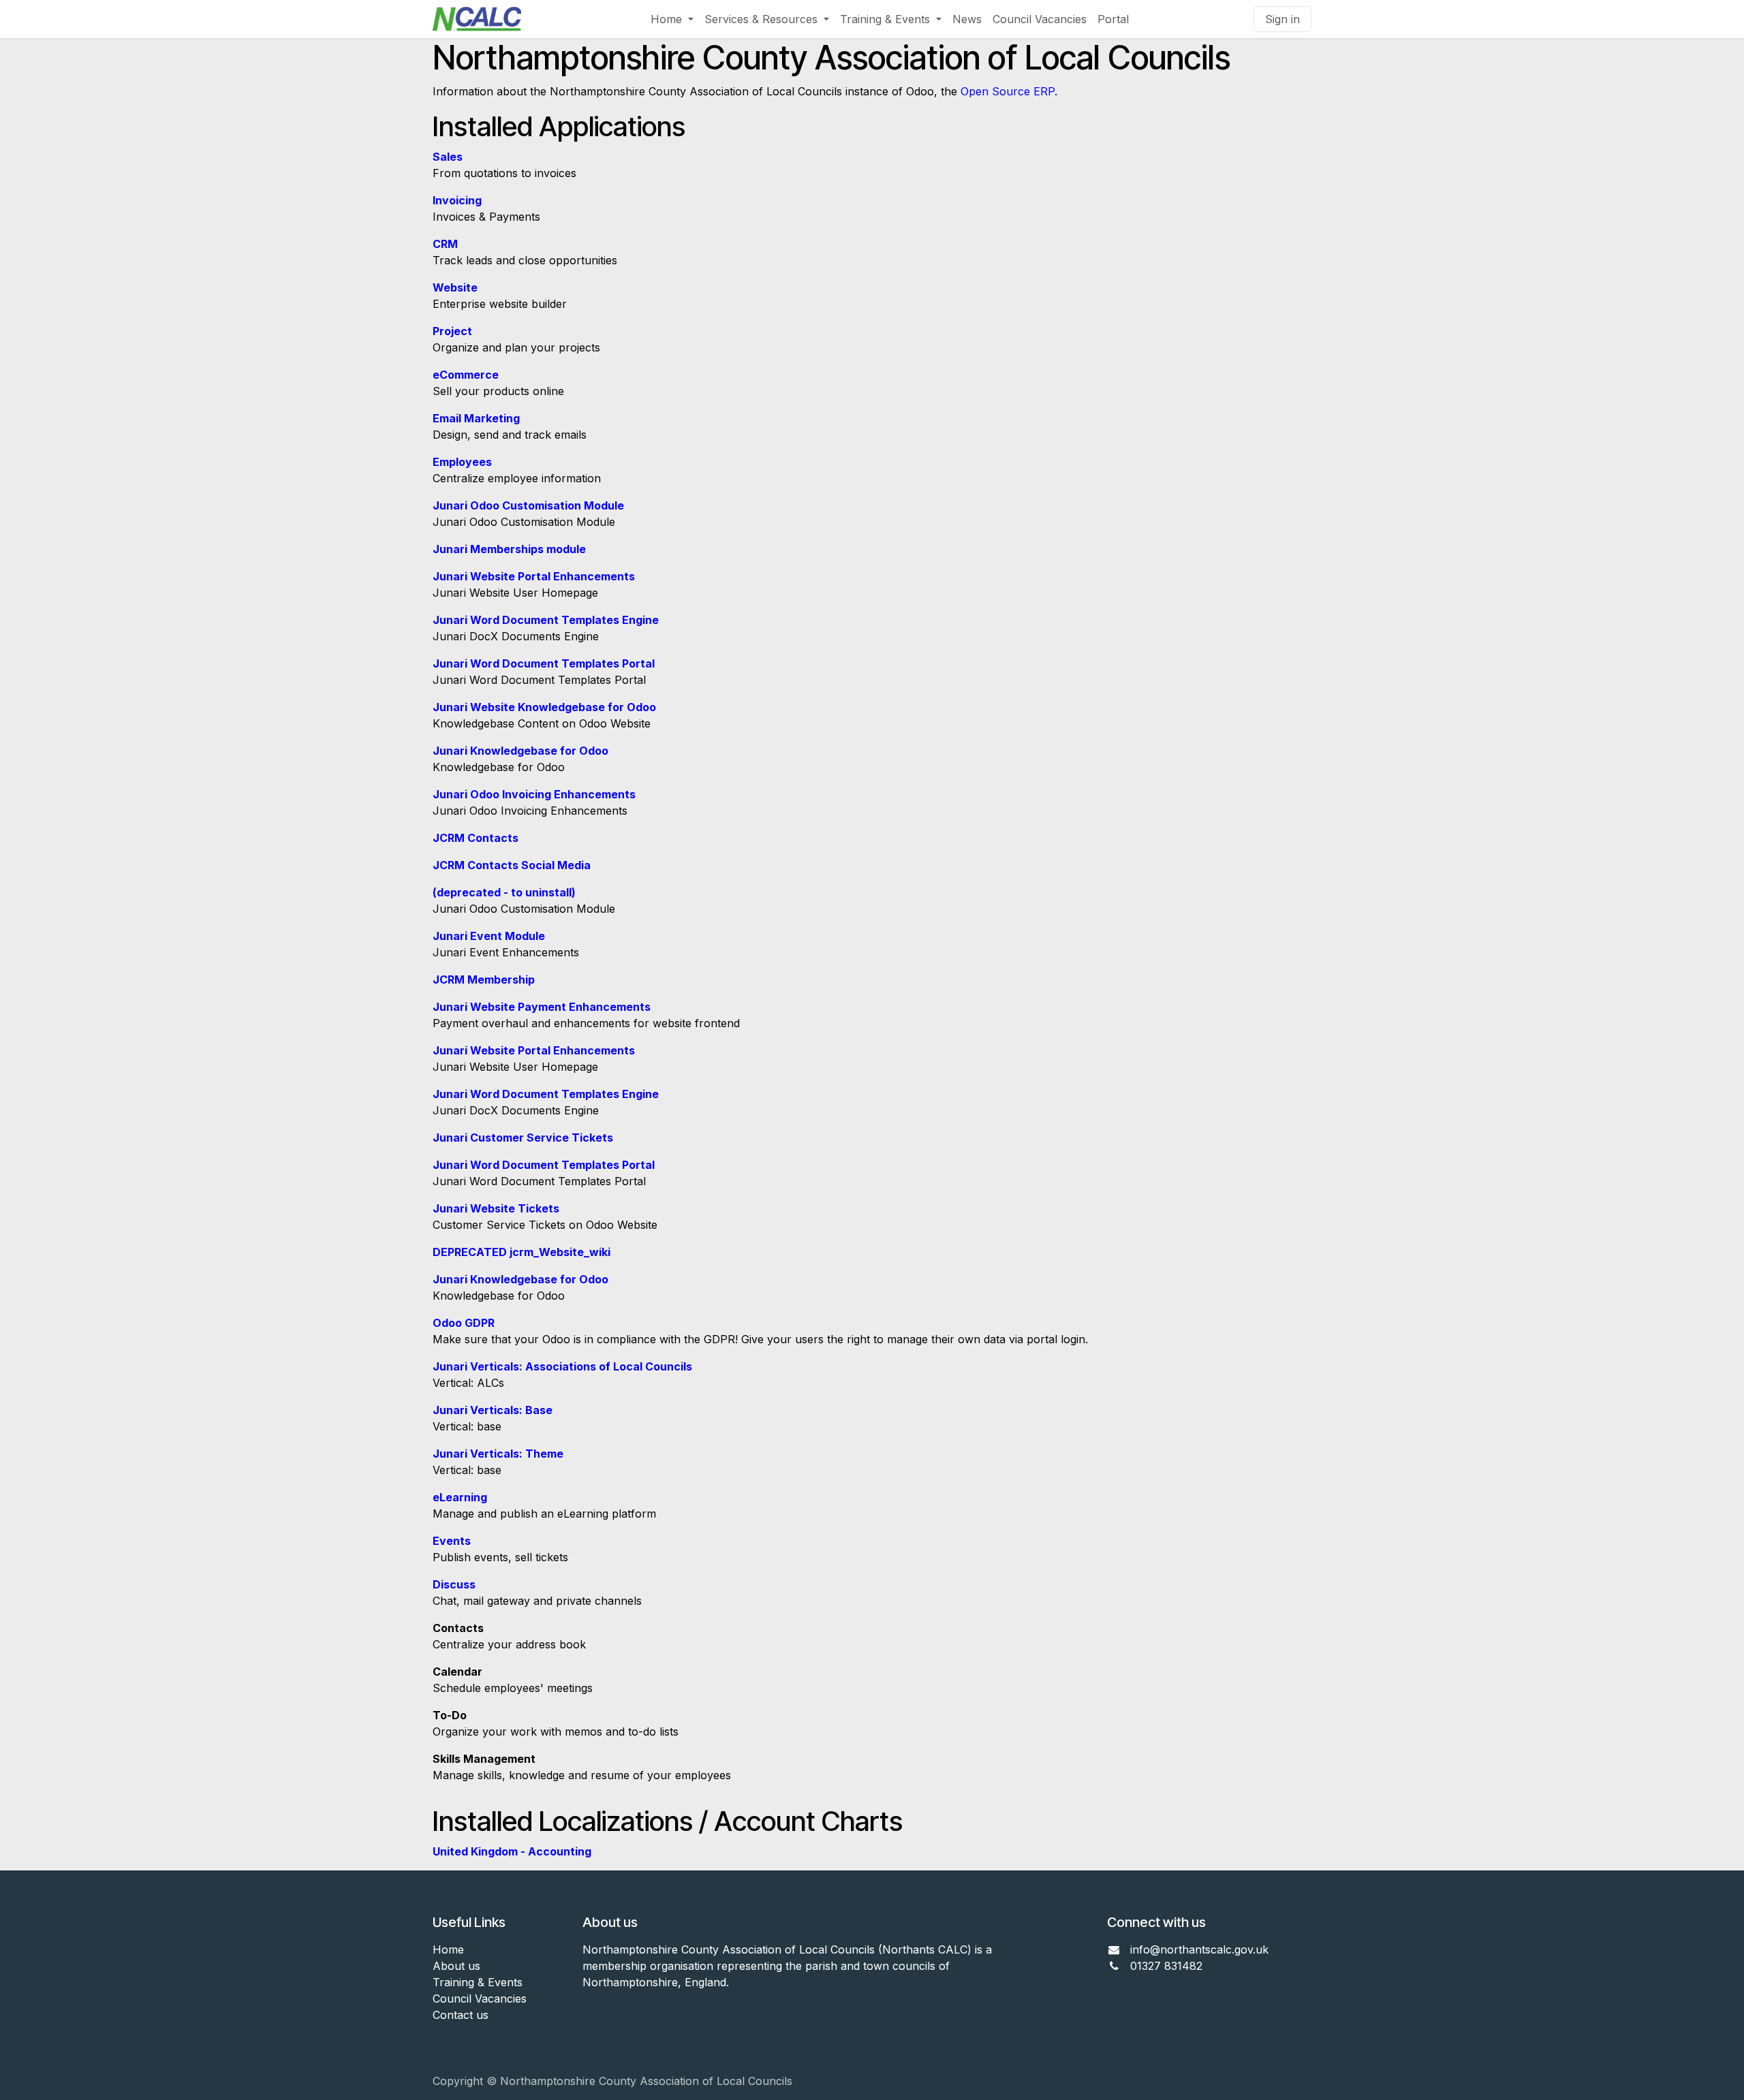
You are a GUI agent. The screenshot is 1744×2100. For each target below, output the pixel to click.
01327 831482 (1168, 1966)
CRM (445, 244)
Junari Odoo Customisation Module (528, 505)
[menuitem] (672, 19)
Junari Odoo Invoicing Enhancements (534, 794)
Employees (462, 462)
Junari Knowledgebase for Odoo (520, 751)
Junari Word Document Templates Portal (544, 663)
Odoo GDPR (464, 1323)
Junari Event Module (489, 936)
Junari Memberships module (509, 549)
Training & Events (478, 1982)
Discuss (454, 1584)
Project (452, 331)
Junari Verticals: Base (493, 1410)
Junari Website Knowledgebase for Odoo (544, 707)
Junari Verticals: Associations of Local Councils (562, 1366)
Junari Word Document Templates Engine (546, 620)
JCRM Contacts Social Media (512, 865)
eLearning (460, 1497)
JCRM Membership (484, 980)
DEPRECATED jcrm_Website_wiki (521, 1252)
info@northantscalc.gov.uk (1199, 1949)
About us (456, 1966)
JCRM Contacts (476, 838)
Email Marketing (476, 418)
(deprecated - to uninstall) (504, 892)
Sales (448, 157)
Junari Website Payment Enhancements (542, 1007)
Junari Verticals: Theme (498, 1454)
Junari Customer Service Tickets (523, 1138)
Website (455, 287)
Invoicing (457, 200)
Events (452, 1541)
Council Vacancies (480, 1999)
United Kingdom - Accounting (512, 1851)
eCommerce (466, 375)
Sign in (1282, 19)
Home (448, 1949)
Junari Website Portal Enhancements (534, 576)
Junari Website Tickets (496, 1208)
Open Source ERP (1008, 91)
